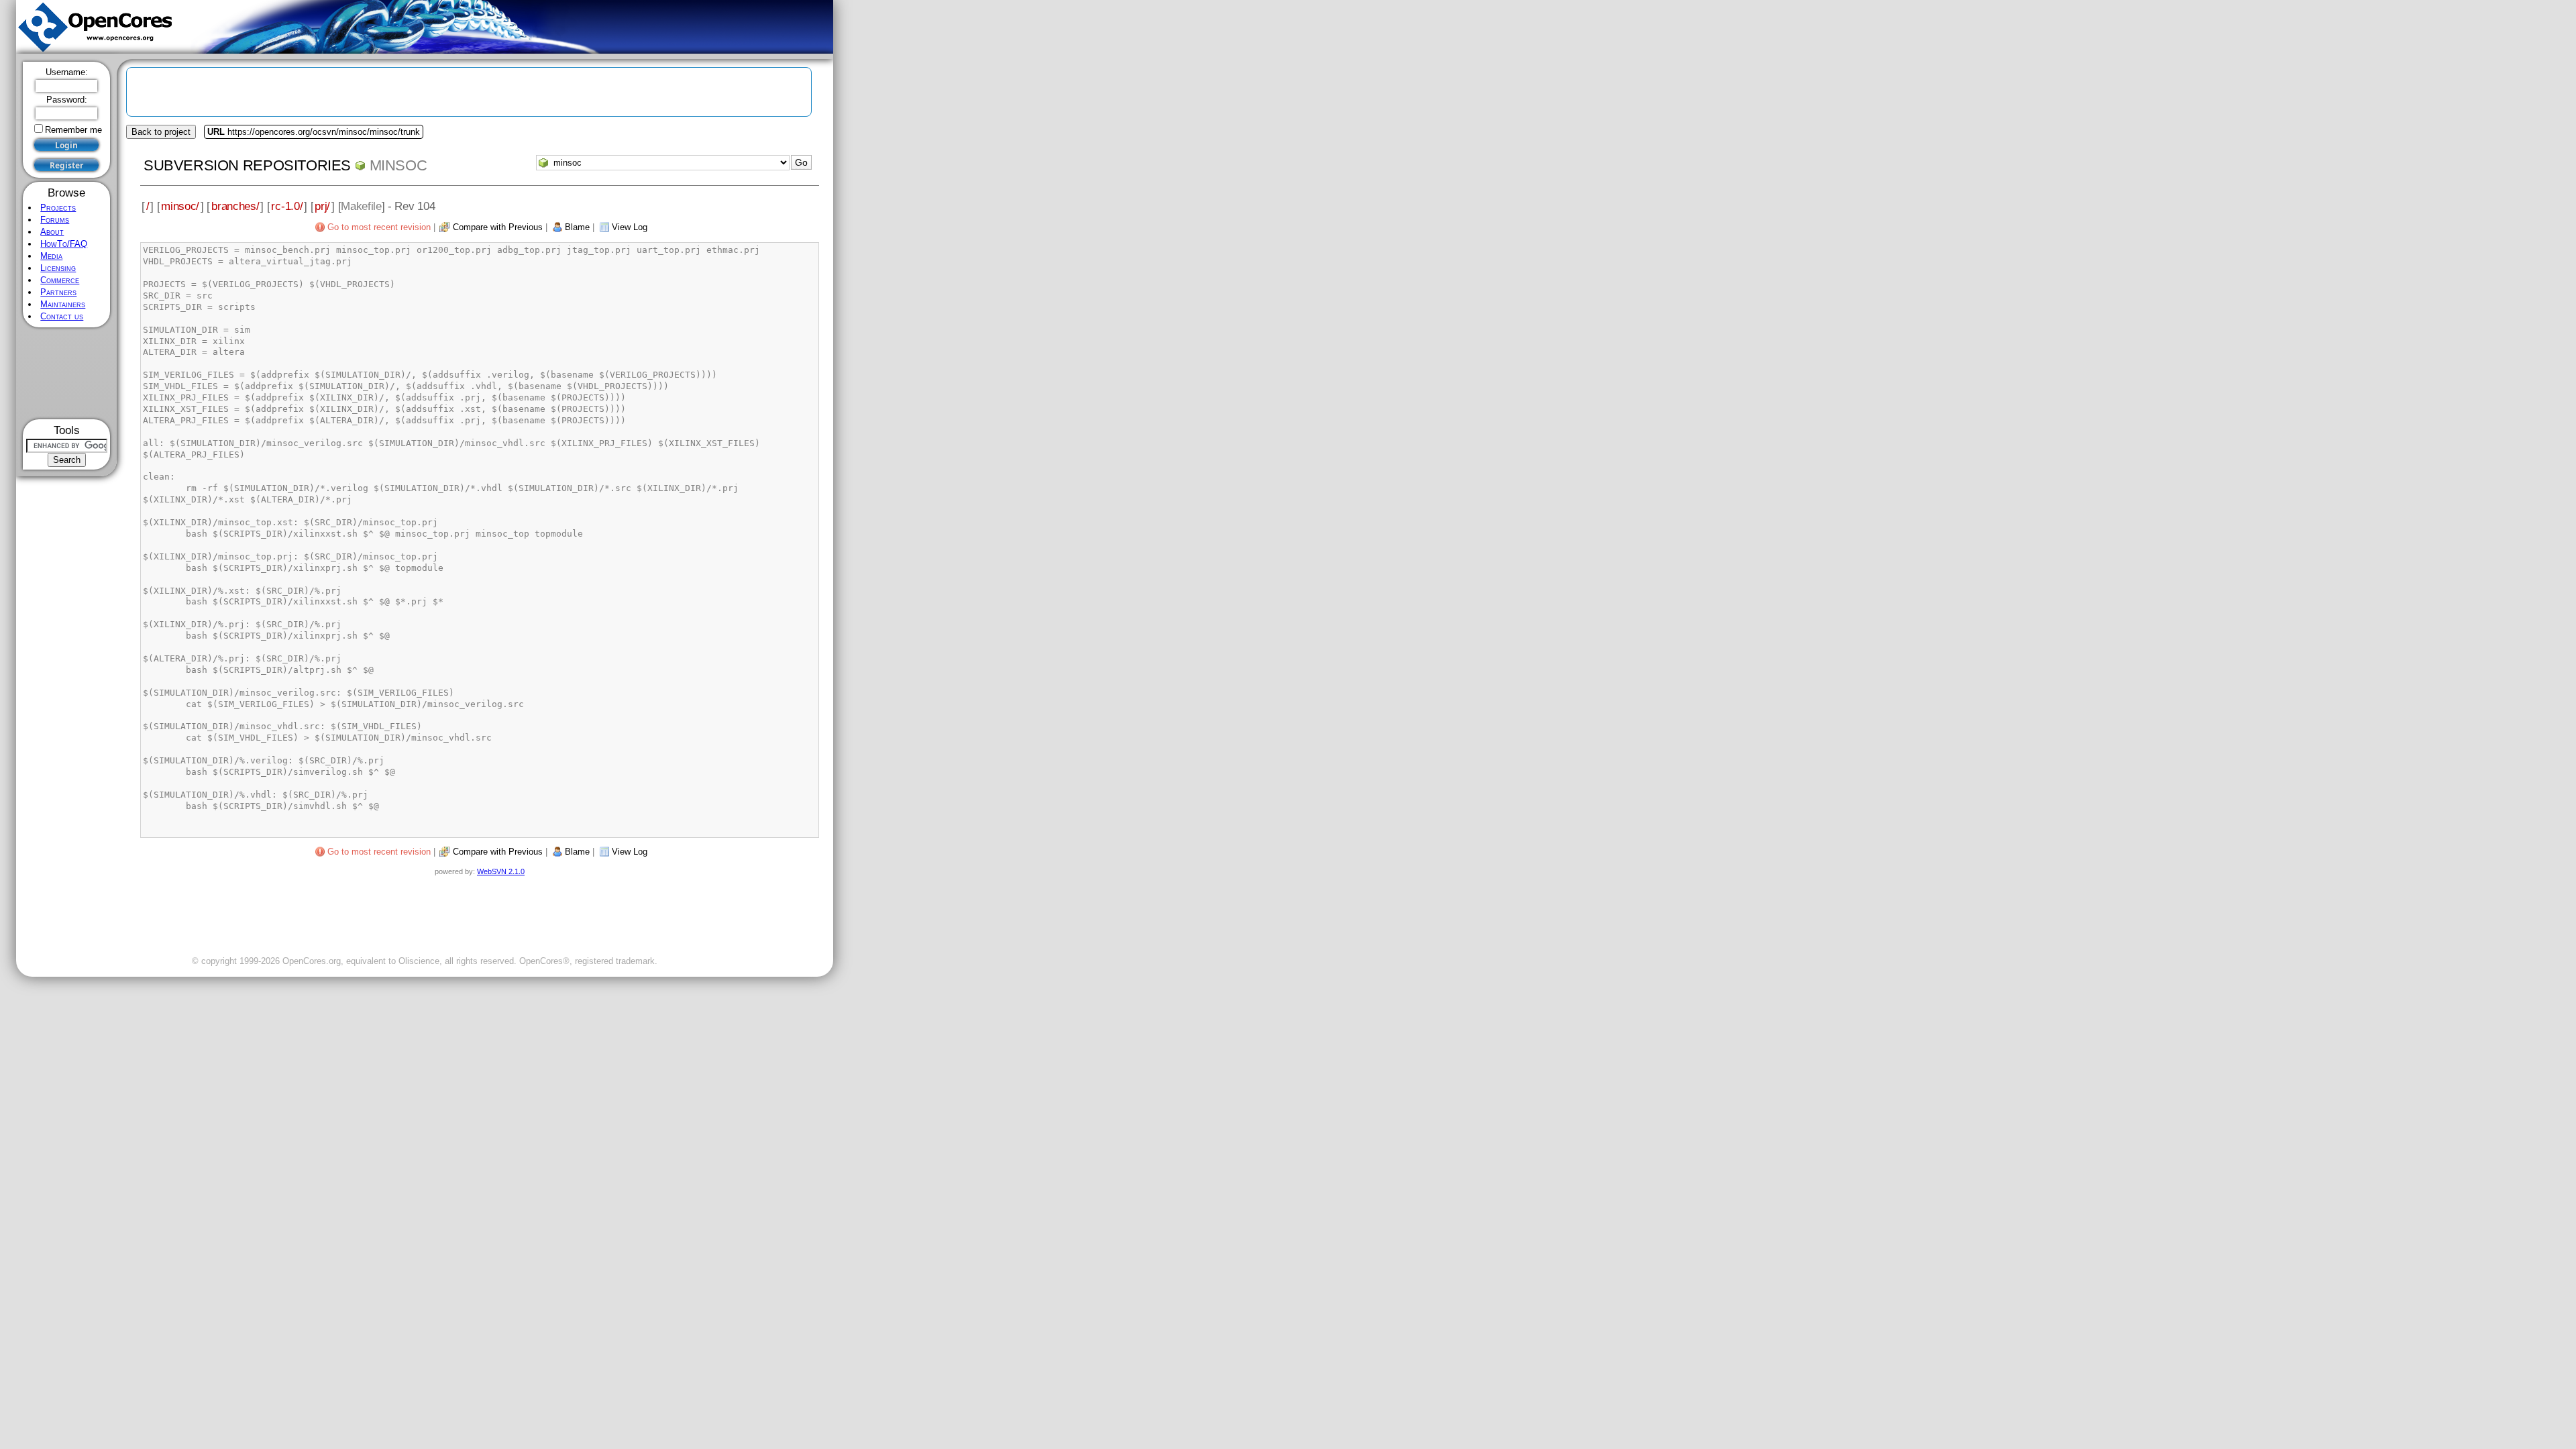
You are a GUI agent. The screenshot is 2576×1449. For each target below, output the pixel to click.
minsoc (398, 165)
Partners (58, 292)
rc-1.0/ (287, 206)
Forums (55, 220)
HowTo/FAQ (64, 244)
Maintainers (63, 304)
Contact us (62, 316)
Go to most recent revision (379, 227)
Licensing (58, 268)
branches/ (235, 206)
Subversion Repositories (247, 165)
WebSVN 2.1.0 (501, 871)
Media (51, 256)
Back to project (161, 132)
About (52, 232)
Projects (58, 208)
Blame (577, 227)
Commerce (60, 280)
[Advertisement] (67, 373)
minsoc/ (180, 206)
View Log (630, 227)
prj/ (322, 206)
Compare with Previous (498, 227)
